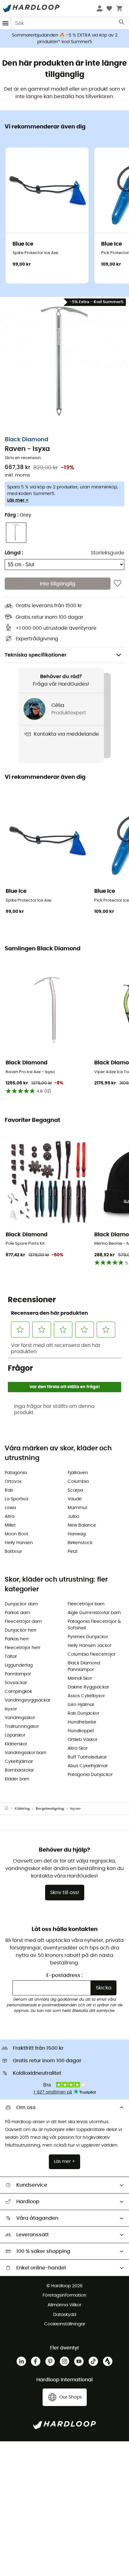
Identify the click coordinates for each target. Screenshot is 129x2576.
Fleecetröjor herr (23, 1648)
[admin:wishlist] (118, 583)
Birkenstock (80, 1543)
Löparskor (15, 1735)
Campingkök (18, 1692)
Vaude (75, 1499)
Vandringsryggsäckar (28, 1700)
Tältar (11, 1657)
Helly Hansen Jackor (90, 1646)
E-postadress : (65, 1975)
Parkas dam (17, 1613)
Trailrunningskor (22, 1727)
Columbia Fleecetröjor (92, 1654)
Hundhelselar (82, 1722)
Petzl (72, 1552)
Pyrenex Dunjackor (88, 1637)
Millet (10, 1525)
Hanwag (77, 1534)
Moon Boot (16, 1534)
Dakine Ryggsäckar (88, 1687)
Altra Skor (78, 1748)
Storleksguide (108, 553)
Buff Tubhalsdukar (87, 1757)
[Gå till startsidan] (10, 1809)
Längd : (14, 553)
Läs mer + (18, 500)
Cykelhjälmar (19, 1762)
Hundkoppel (81, 1731)
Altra (10, 1517)
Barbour (13, 1552)
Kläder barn (17, 1779)
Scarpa (75, 1490)
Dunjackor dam (21, 1604)
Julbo (73, 1517)
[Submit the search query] (122, 23)
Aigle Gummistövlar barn (94, 1613)
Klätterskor (16, 1744)
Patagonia (16, 1473)
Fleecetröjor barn (86, 1604)
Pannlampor (18, 1674)
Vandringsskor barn (26, 1753)
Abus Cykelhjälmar (88, 1766)
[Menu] (6, 23)
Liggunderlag (19, 1665)
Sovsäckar (16, 1683)
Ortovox (13, 1482)
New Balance (82, 1525)
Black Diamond (26, 440)
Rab (9, 1490)
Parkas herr (17, 1639)
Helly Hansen (19, 1543)
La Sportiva (16, 1499)
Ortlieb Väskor (83, 1740)
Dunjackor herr (21, 1630)
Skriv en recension (23, 458)
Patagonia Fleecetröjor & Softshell (94, 1625)
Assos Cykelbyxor (86, 1696)
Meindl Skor (80, 1678)
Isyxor (11, 1709)
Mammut (77, 1508)
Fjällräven (78, 1473)
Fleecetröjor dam (23, 1622)
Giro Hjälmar (81, 1705)
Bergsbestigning (50, 1809)
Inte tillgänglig (58, 584)
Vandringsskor (20, 1718)
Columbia (78, 1482)
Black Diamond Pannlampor (84, 1666)
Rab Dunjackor (83, 1713)
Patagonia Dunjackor (90, 1775)
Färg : (18, 515)
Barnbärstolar (19, 1770)
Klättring (22, 1809)
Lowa (10, 1508)
